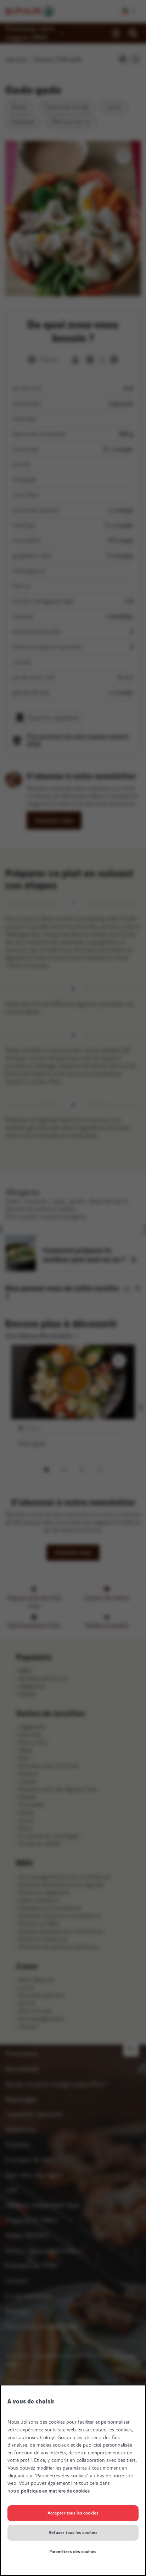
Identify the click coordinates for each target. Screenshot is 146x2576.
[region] (73, 2480)
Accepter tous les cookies (73, 2513)
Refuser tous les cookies (73, 2533)
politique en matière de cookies (55, 2491)
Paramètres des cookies (73, 2552)
